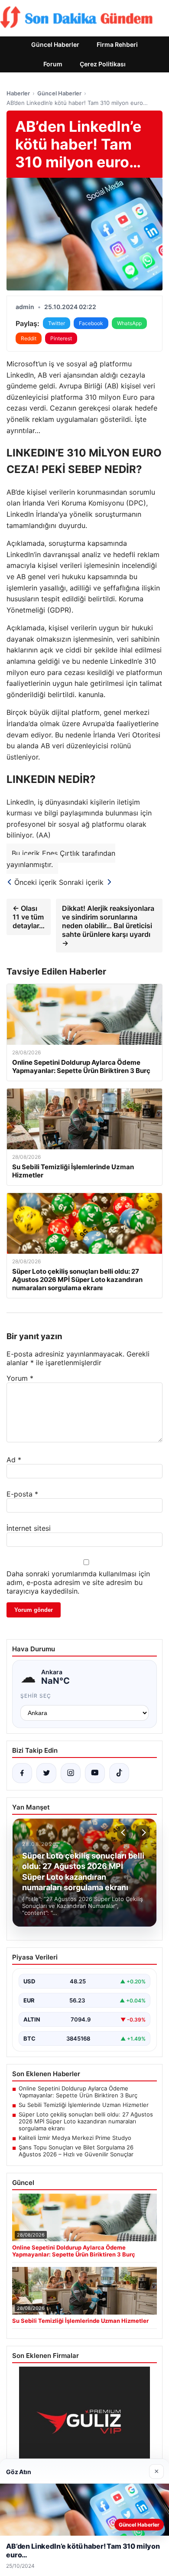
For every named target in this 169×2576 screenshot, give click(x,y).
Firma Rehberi (117, 44)
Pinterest (61, 338)
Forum (53, 64)
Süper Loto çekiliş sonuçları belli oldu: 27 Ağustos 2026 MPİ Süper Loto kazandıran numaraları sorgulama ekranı (86, 2121)
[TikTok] (119, 1773)
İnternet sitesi (29, 1528)
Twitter (57, 323)
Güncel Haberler (55, 44)
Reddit (29, 338)
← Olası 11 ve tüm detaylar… (29, 917)
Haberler (18, 93)
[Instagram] (71, 1773)
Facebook (91, 323)
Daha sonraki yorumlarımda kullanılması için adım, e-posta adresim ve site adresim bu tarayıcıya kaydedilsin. (78, 1582)
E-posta (22, 1494)
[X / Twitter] (46, 1773)
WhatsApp (129, 323)
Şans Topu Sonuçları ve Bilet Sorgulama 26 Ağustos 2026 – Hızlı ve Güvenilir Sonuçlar (76, 2151)
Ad (14, 1460)
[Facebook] (22, 1773)
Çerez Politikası (103, 64)
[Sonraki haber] (143, 1833)
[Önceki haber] (124, 1833)
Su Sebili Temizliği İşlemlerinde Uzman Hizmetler (84, 2105)
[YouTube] (95, 1773)
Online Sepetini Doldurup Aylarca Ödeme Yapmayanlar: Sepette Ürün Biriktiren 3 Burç (78, 2092)
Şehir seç (36, 1696)
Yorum (20, 1378)
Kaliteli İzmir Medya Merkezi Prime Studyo (75, 2138)
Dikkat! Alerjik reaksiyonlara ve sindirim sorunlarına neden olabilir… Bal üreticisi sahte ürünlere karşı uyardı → (108, 926)
